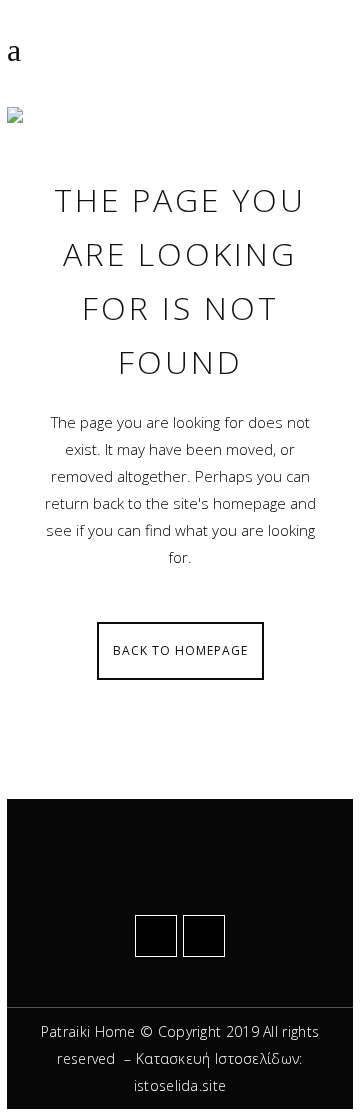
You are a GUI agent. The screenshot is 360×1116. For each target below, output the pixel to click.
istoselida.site (180, 1085)
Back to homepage (180, 650)
